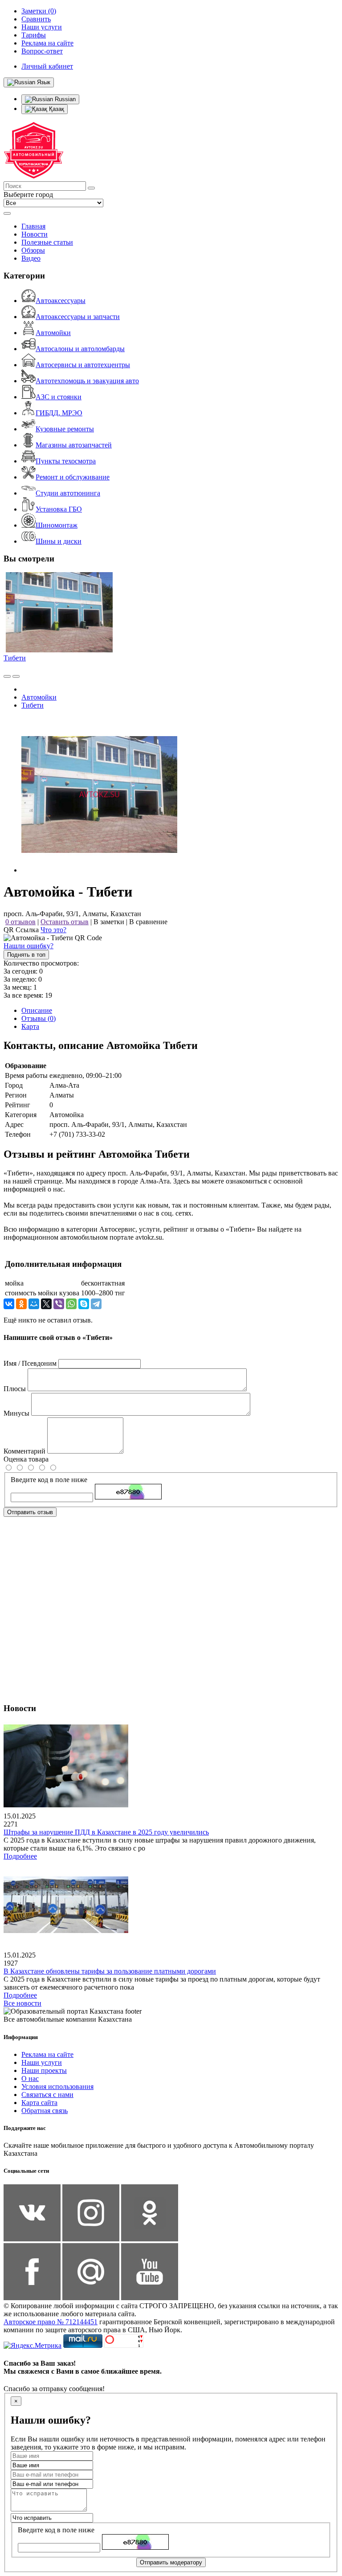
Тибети (15, 658)
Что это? (53, 930)
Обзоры (33, 250)
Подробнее (20, 1856)
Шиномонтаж (57, 525)
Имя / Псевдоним (30, 1363)
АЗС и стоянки (59, 397)
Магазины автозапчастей (74, 445)
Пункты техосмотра (66, 461)
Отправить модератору (171, 2562)
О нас (30, 2078)
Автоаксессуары (61, 301)
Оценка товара (26, 1459)
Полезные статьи (47, 242)
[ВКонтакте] (9, 1304)
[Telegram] (96, 1304)
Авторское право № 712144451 (51, 2322)
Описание (37, 1010)
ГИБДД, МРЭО (59, 413)
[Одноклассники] (21, 1304)
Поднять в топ (26, 955)
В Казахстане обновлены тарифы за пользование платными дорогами (110, 1971)
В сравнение (148, 922)
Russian (64, 99)
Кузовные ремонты (65, 429)
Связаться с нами (47, 2095)
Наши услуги (42, 2062)
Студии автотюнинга (68, 493)
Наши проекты (44, 2070)
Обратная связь (45, 2111)
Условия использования (57, 2087)
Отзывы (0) (39, 1018)
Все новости (22, 2003)
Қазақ (56, 109)
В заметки (109, 922)
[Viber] (59, 1304)
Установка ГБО (59, 509)
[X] (46, 1304)
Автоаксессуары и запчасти (78, 317)
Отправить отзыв (30, 1512)
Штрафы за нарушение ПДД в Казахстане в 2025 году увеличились (106, 1832)
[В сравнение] (7, 676)
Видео (31, 258)
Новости (35, 234)
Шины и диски (59, 541)
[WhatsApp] (71, 1304)
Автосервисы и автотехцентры (83, 365)
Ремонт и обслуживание (73, 477)
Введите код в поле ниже (49, 1480)
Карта (30, 1026)
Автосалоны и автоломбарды (80, 349)
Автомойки (53, 333)
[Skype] (84, 1304)
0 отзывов (20, 922)
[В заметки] (16, 676)
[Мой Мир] (34, 1304)
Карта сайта (39, 2103)
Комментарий (24, 1451)
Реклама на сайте (47, 2054)
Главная (33, 226)
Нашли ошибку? (28, 946)
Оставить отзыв (65, 922)
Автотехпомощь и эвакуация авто (87, 381)
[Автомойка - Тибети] (99, 870)
